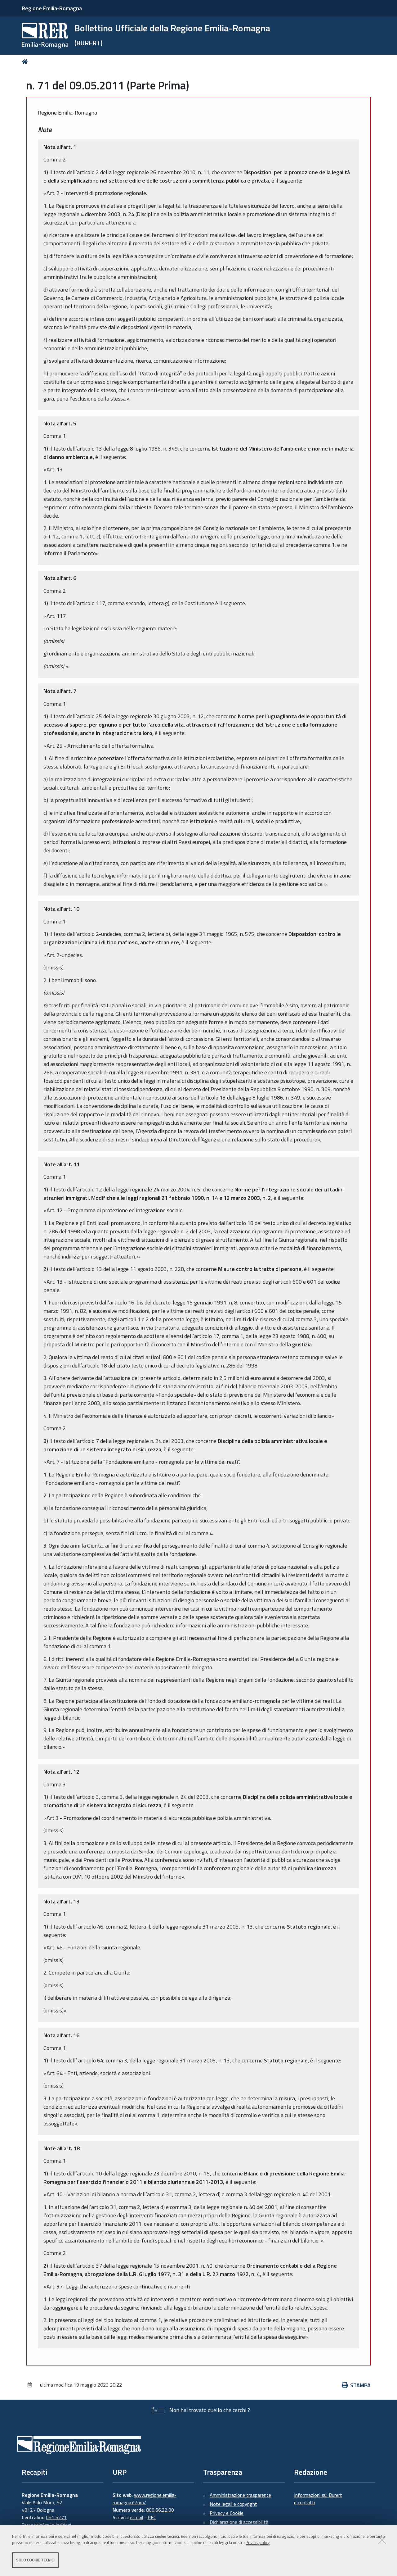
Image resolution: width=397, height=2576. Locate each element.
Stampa (360, 2385)
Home (26, 62)
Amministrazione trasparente (240, 2495)
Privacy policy (258, 2543)
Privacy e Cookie (227, 2513)
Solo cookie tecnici (35, 2560)
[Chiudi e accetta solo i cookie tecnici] (382, 2540)
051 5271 (56, 2517)
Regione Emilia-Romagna (52, 8)
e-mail (136, 2517)
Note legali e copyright (233, 2504)
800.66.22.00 (160, 2510)
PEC (152, 2517)
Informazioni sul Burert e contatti (318, 2499)
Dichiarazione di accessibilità (239, 2522)
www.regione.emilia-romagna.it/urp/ (145, 2499)
